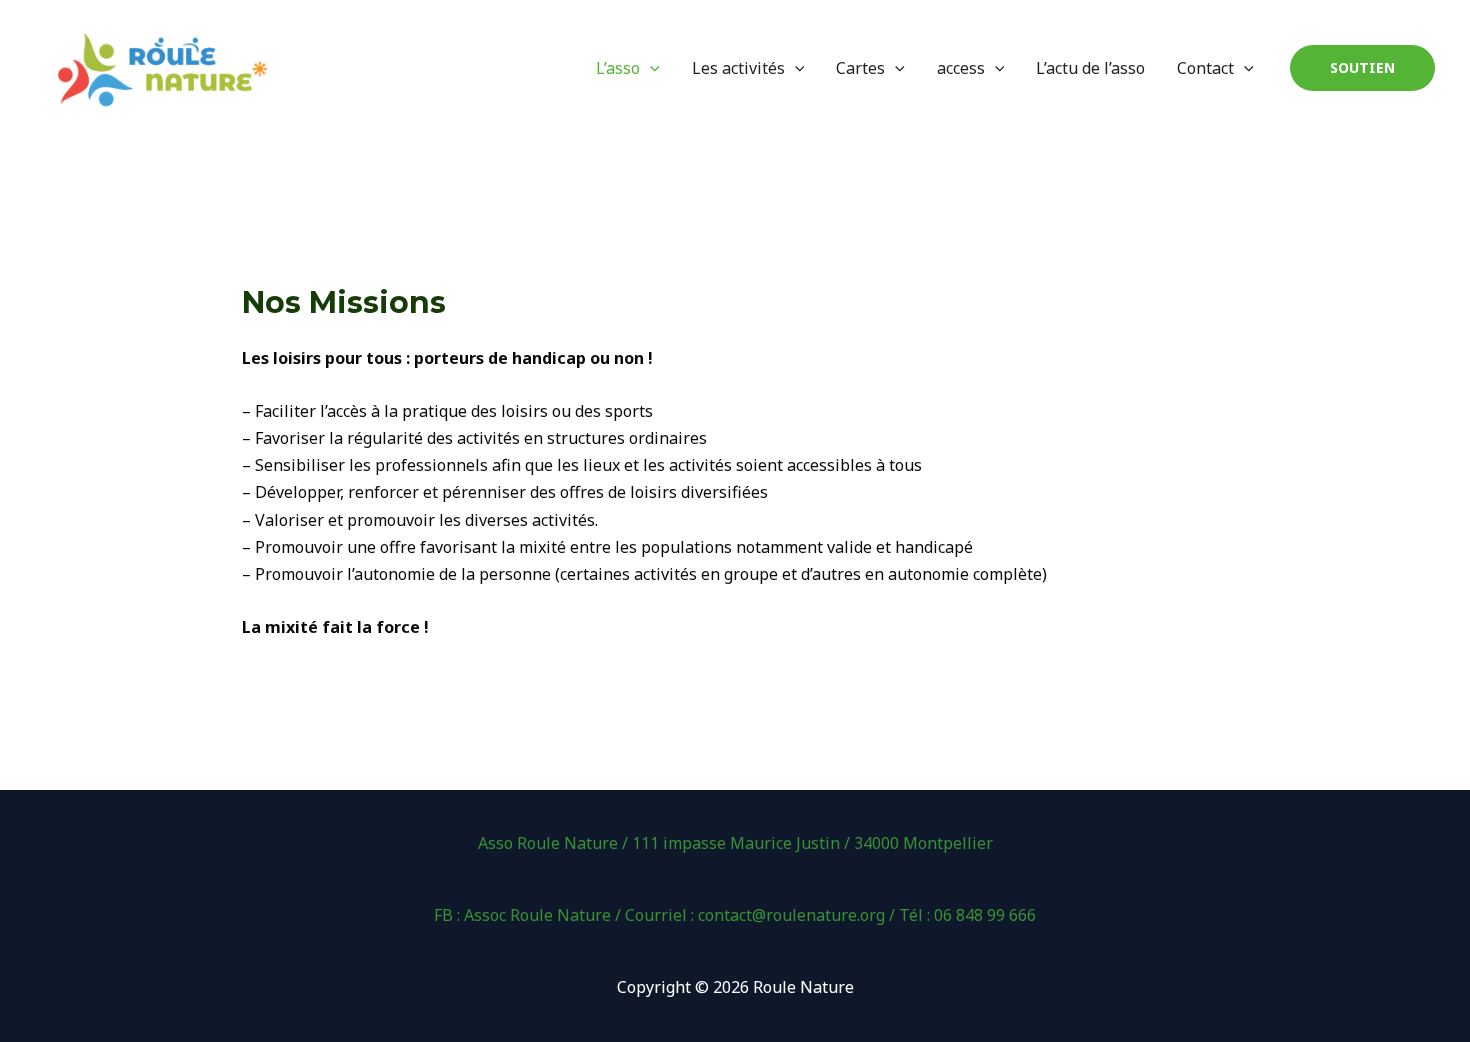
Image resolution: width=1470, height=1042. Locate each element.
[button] (1362, 68)
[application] (650, 68)
